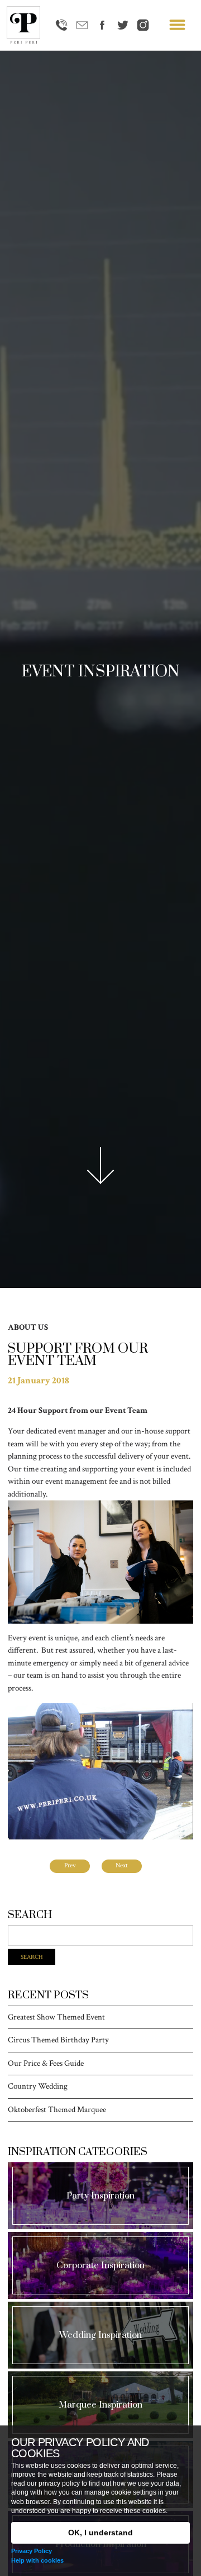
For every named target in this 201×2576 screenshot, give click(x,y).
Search (32, 1957)
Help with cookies (37, 2560)
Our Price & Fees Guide (46, 2064)
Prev (70, 1865)
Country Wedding (38, 2087)
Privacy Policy (32, 2551)
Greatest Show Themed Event (56, 2018)
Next (122, 1865)
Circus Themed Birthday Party (58, 2040)
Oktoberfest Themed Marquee (57, 2110)
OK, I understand (100, 2533)
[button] (177, 25)
